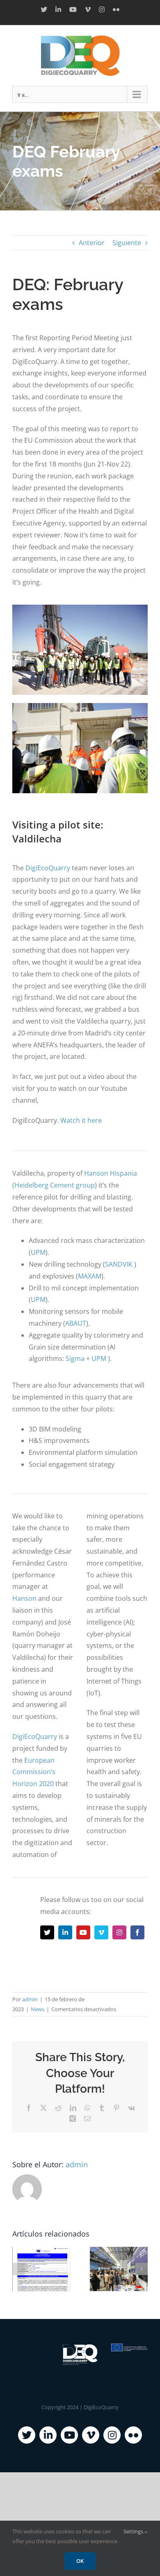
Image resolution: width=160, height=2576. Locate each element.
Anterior (92, 243)
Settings (134, 2531)
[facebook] (137, 1932)
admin (30, 1999)
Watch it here (81, 1120)
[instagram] (119, 1932)
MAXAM (90, 1276)
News (38, 2009)
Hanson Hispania (111, 1173)
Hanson (24, 1598)
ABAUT (76, 1323)
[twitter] (47, 1932)
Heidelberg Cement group (55, 1185)
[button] (18, 2269)
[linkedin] (65, 1932)
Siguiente (127, 243)
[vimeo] (101, 1932)
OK (80, 2561)
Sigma (75, 1359)
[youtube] (83, 1932)
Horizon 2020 (33, 1784)
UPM (38, 1252)
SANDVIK (119, 1264)
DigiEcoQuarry (48, 868)
